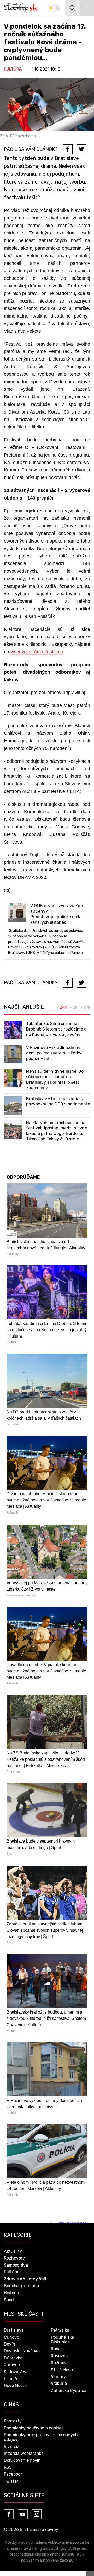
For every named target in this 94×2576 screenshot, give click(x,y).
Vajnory (58, 2377)
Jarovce (12, 2365)
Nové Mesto (15, 2386)
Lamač (10, 2379)
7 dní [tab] (85, 1007)
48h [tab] (74, 1007)
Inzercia (12, 2447)
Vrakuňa (59, 2383)
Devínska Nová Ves (22, 2351)
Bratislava (14, 2330)
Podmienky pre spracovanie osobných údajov (41, 2437)
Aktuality (13, 2251)
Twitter (11, 2481)
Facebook (13, 2474)
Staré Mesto (63, 2370)
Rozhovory (14, 2258)
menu (87, 8)
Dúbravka (13, 2358)
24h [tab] (63, 1007)
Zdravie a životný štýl (25, 2279)
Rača (56, 2349)
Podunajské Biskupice (62, 2340)
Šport (9, 2300)
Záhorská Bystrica (69, 2390)
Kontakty (13, 2421)
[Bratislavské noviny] (21, 8)
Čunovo (11, 2337)
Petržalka (60, 2330)
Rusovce (59, 2356)
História (11, 2293)
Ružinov (59, 2363)
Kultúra (13, 69)
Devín (10, 2344)
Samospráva (16, 2265)
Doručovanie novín (22, 2460)
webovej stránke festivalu (37, 652)
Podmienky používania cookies (34, 2428)
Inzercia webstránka (24, 2453)
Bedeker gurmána (21, 2286)
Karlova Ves (15, 2372)
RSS (8, 2467)
